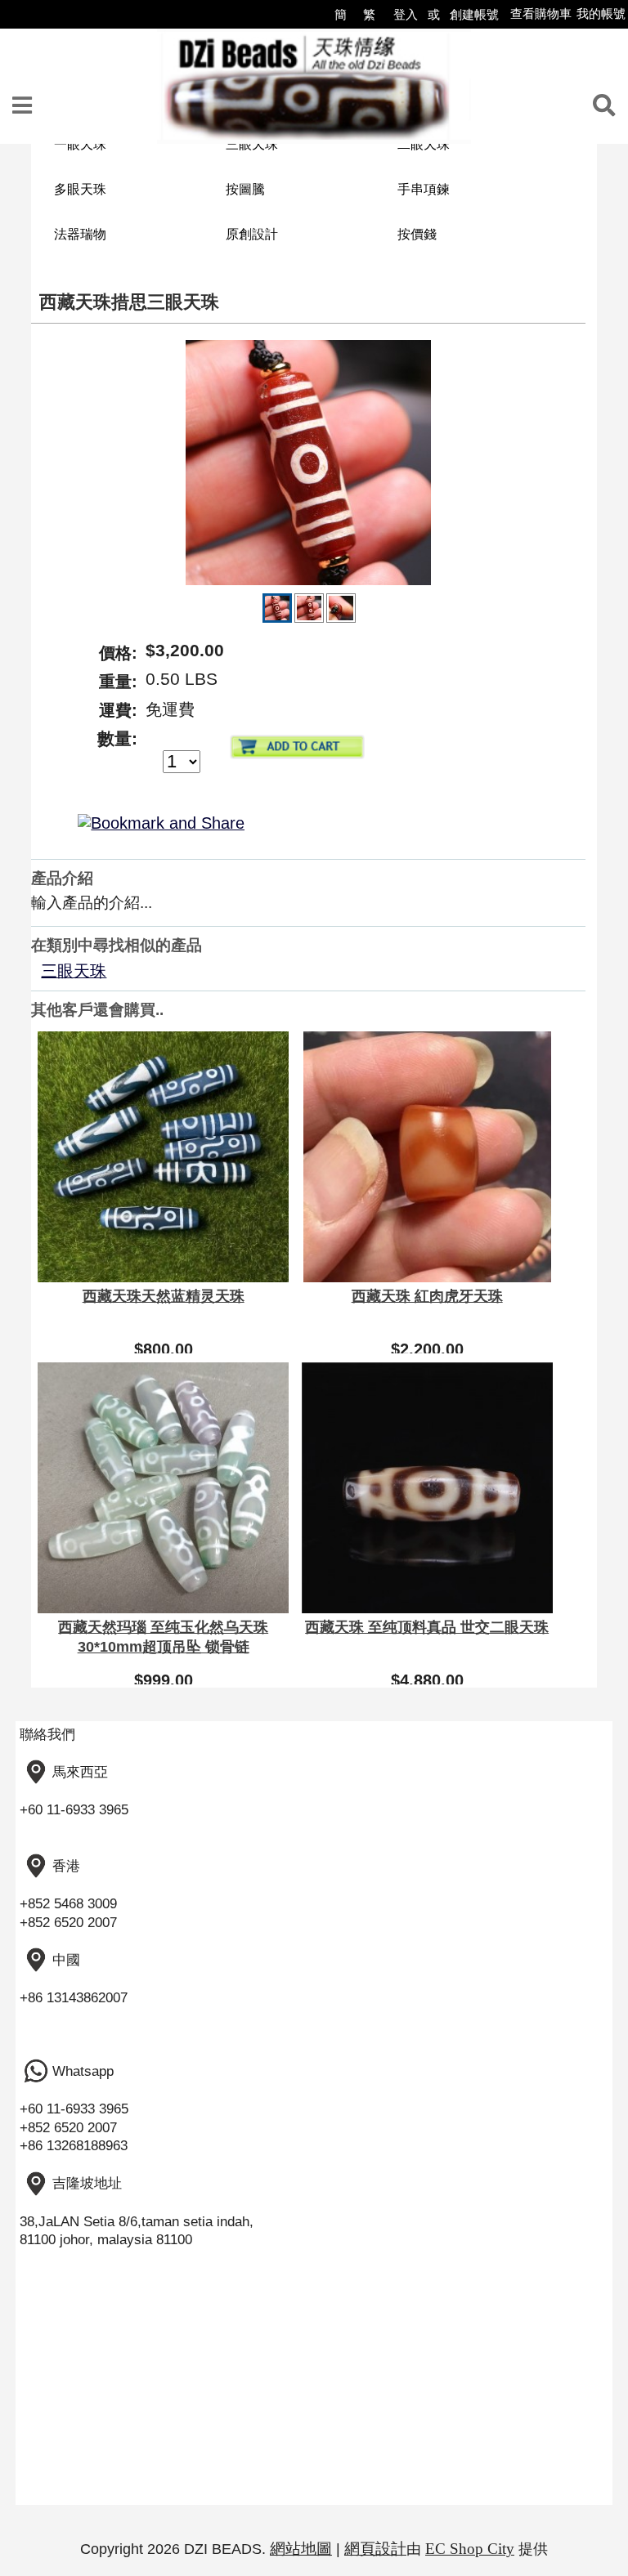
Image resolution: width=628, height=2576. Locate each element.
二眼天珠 (424, 144)
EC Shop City (470, 2549)
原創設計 (252, 234)
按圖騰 (245, 189)
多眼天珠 (80, 189)
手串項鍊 (424, 189)
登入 (406, 14)
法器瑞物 (80, 234)
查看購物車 (541, 13)
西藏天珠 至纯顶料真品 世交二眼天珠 (427, 1627)
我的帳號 (601, 13)
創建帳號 (474, 14)
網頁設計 (375, 2549)
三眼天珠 (252, 144)
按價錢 (417, 234)
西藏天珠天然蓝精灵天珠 (164, 1296)
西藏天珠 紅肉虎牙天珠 (427, 1296)
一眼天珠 (80, 144)
